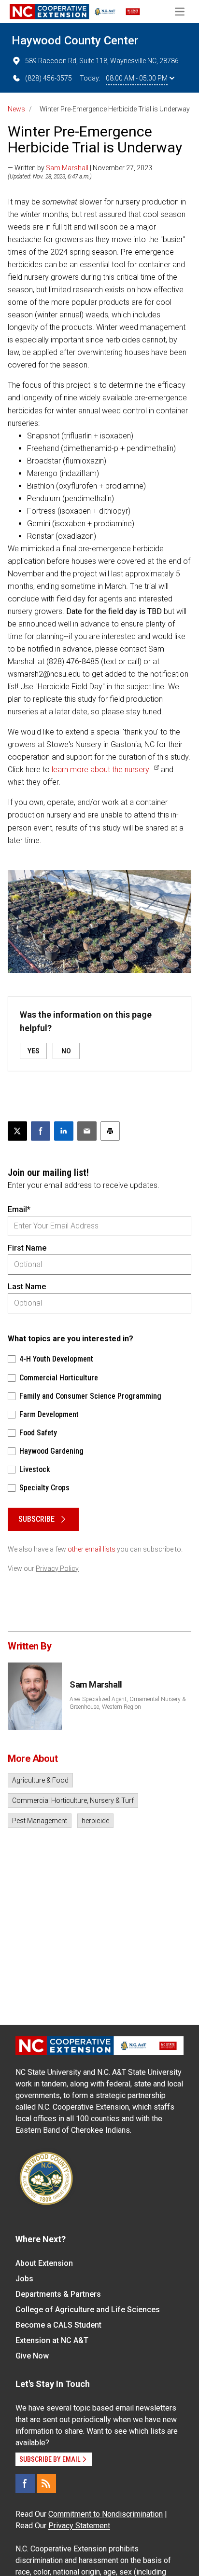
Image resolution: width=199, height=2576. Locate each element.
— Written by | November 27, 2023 (80, 168)
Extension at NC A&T (52, 2340)
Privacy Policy (57, 1568)
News (16, 109)
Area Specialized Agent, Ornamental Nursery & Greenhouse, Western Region (128, 1703)
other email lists (92, 1549)
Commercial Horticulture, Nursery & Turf (73, 1800)
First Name (27, 1248)
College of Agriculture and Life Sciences (88, 2310)
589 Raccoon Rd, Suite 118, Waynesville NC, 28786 (102, 61)
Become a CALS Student (58, 2325)
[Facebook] (25, 2483)
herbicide (95, 1821)
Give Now (32, 2356)
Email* (19, 1209)
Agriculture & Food (40, 1780)
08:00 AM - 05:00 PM (137, 78)
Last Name (27, 1287)
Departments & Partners (58, 2294)
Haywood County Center (75, 41)
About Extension (44, 2263)
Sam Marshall (67, 168)
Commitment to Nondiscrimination (106, 2514)
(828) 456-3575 (49, 78)
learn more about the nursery (100, 770)
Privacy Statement (79, 2526)
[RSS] (46, 2483)
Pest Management (40, 1821)
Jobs (24, 2279)
